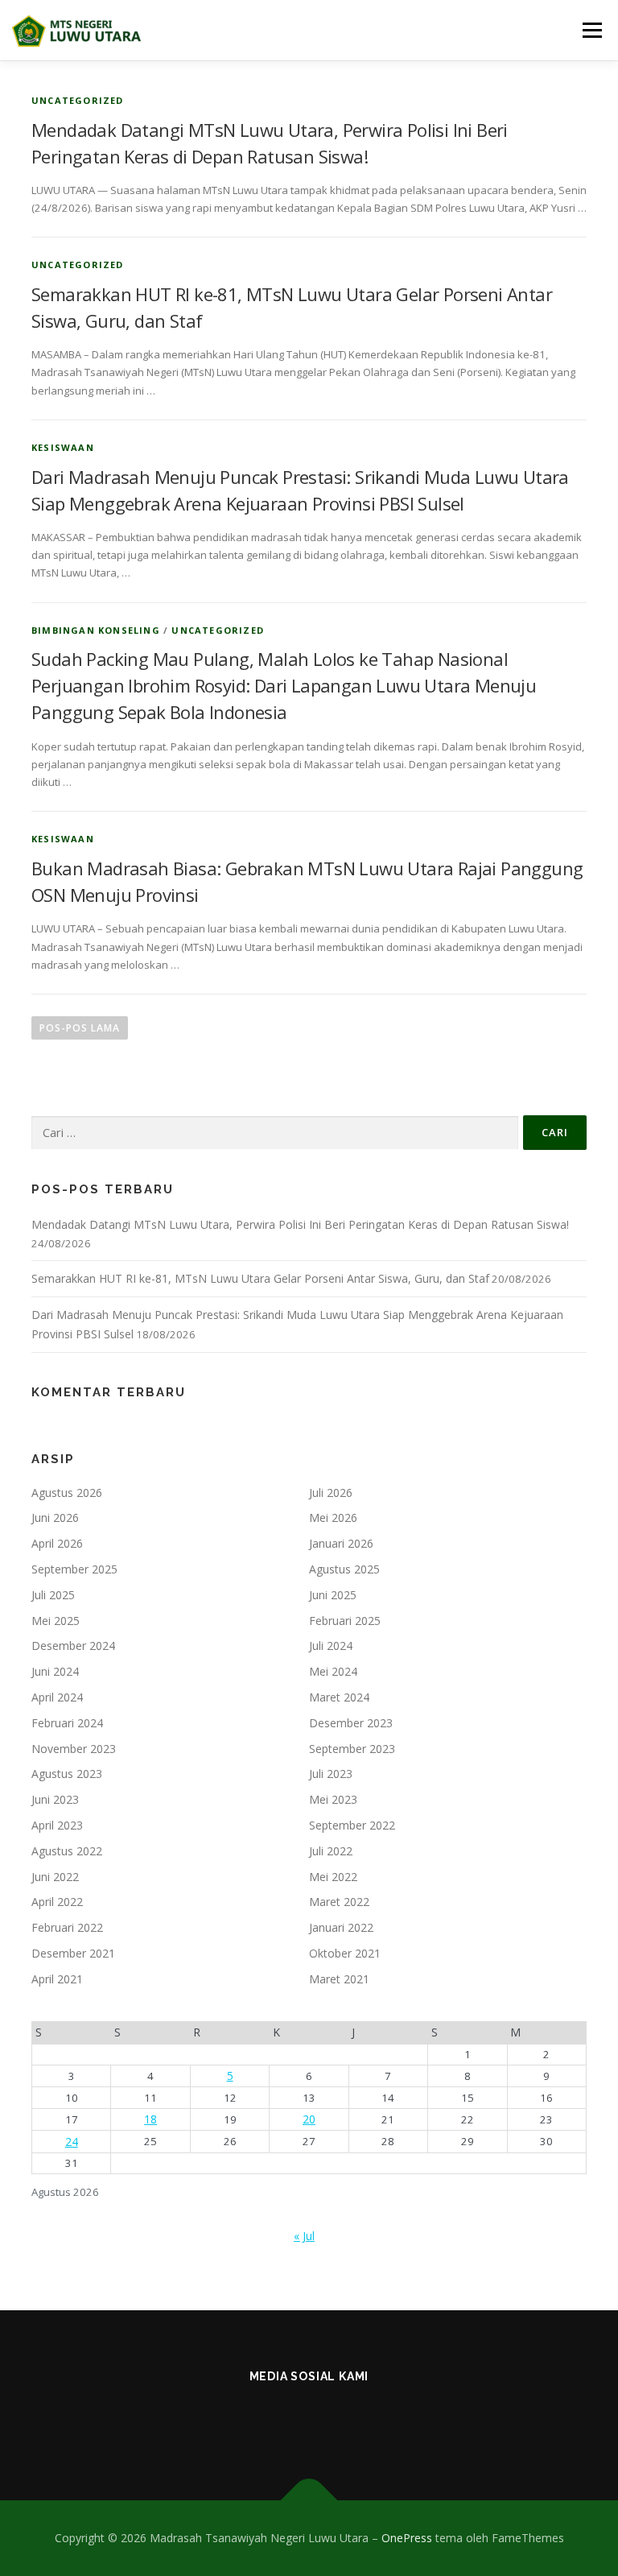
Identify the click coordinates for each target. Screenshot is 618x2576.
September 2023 (352, 1749)
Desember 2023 (351, 1723)
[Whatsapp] (388, 2419)
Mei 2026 (333, 1517)
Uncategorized (78, 100)
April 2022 (57, 1902)
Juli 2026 (331, 1493)
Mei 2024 (333, 1671)
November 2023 (74, 1749)
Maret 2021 (339, 1979)
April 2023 (57, 1825)
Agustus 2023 (67, 1774)
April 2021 (57, 1979)
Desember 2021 (73, 1953)
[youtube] (349, 2419)
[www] (309, 2419)
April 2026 (57, 1543)
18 (150, 2119)
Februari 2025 (345, 1621)
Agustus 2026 (67, 1493)
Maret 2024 (339, 1697)
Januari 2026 (341, 1543)
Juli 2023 (331, 1774)
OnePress (407, 2538)
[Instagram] (231, 2419)
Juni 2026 (55, 1517)
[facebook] (270, 2419)
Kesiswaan (63, 447)
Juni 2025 (333, 1595)
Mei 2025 (56, 1621)
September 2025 (74, 1569)
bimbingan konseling (96, 630)
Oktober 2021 (345, 1953)
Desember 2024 (73, 1646)
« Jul (304, 2236)
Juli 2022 (331, 1851)
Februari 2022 (67, 1927)
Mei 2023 (333, 1799)
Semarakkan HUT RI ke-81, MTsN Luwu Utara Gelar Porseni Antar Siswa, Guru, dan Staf (260, 1278)
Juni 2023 (55, 1799)
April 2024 (57, 1697)
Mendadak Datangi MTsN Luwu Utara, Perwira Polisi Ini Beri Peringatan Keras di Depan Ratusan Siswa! (300, 1224)
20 (309, 2119)
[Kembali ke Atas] (309, 2501)
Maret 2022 (339, 1902)
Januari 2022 (341, 1927)
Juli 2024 (331, 1646)
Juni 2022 (55, 1877)
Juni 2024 (55, 1671)
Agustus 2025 (344, 1569)
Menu (592, 30)
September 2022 (352, 1825)
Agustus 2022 (67, 1851)
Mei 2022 (333, 1877)
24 (72, 2142)
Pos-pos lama (80, 1028)
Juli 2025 (53, 1595)
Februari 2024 (67, 1723)
